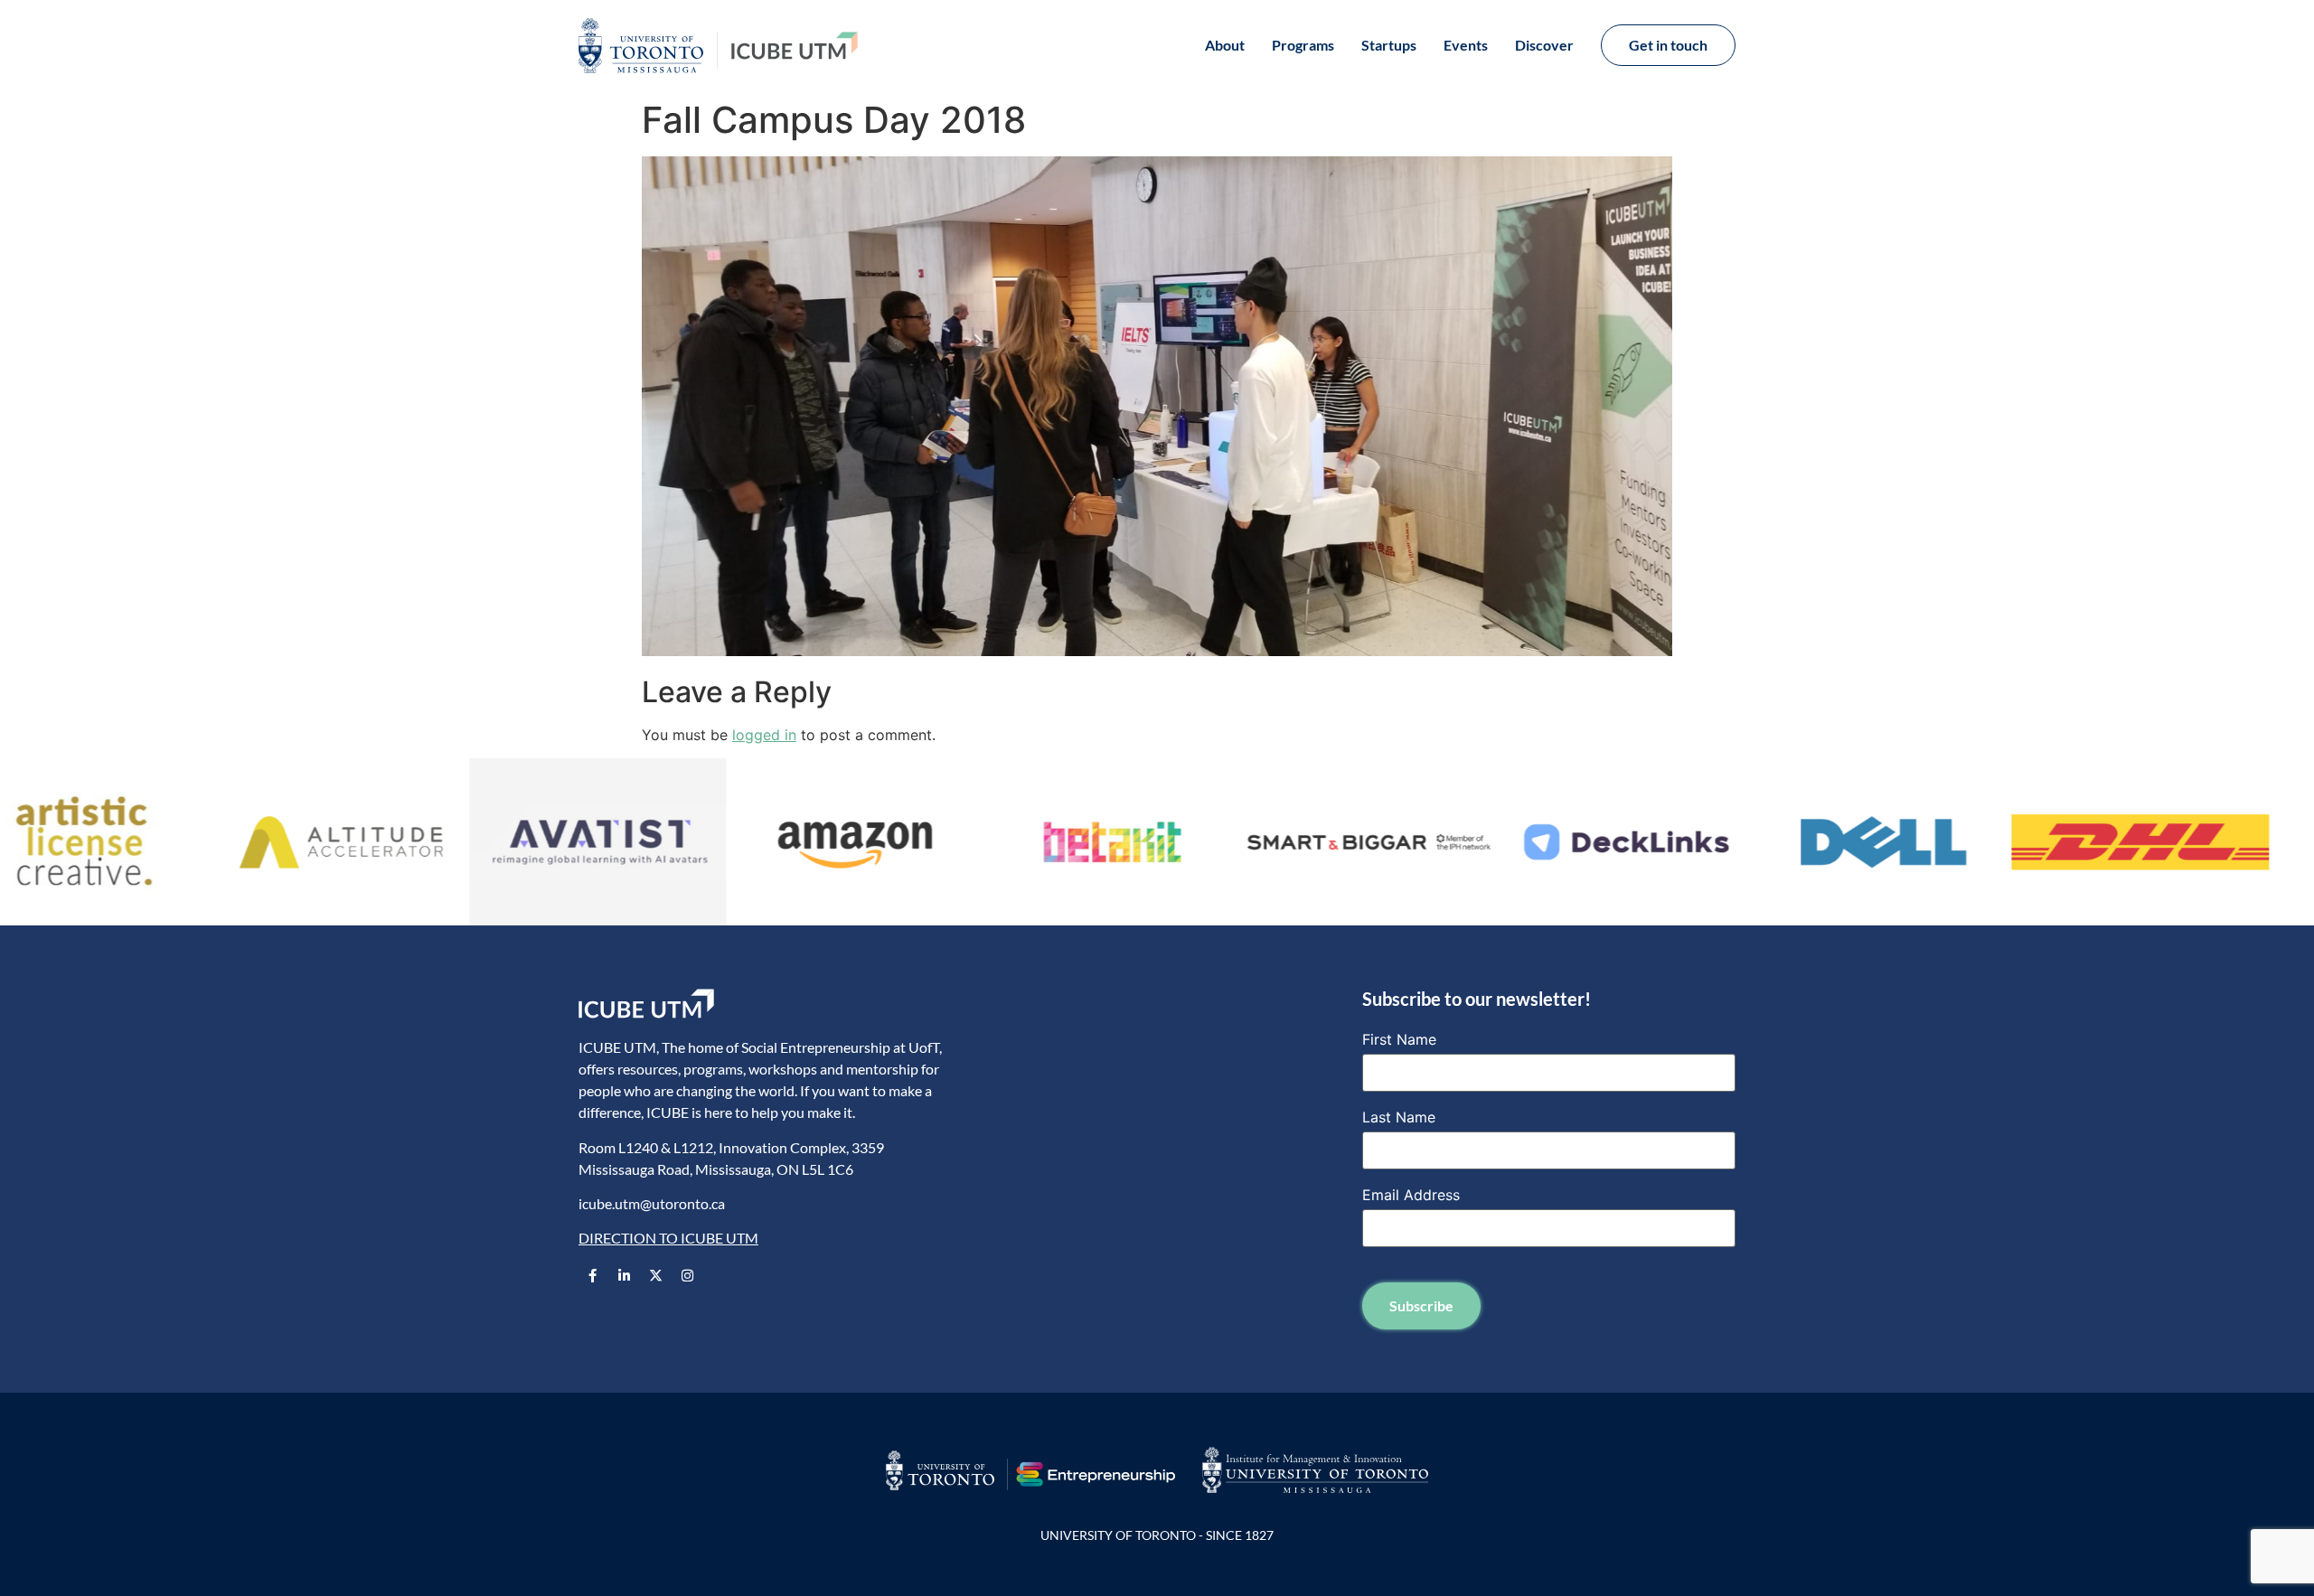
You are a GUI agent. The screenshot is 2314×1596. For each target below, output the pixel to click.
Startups (1389, 45)
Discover (1544, 45)
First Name (1399, 1039)
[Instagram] (687, 1276)
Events (1466, 45)
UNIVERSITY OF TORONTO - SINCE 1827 (1157, 1535)
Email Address (1411, 1195)
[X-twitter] (655, 1276)
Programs (1303, 45)
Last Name (1399, 1117)
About (1225, 45)
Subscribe (1421, 1305)
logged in (764, 735)
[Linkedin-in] (624, 1276)
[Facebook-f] (592, 1276)
